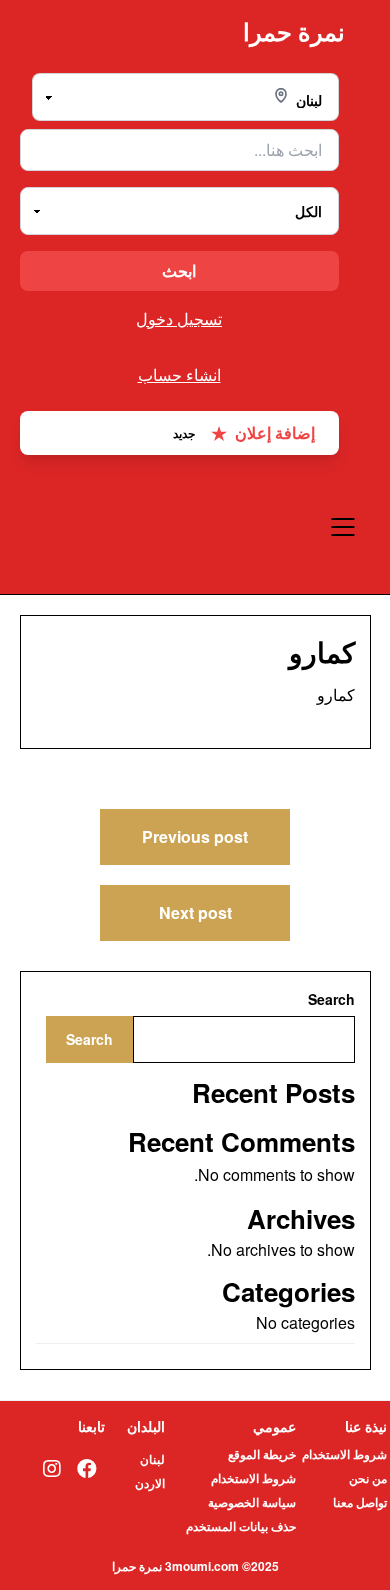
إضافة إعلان (244, 433)
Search (331, 999)
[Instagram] (52, 1468)
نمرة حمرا (294, 31)
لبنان (152, 1459)
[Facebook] (87, 1468)
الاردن (150, 1483)
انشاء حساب (179, 374)
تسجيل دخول (179, 318)
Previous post (195, 836)
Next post (195, 912)
